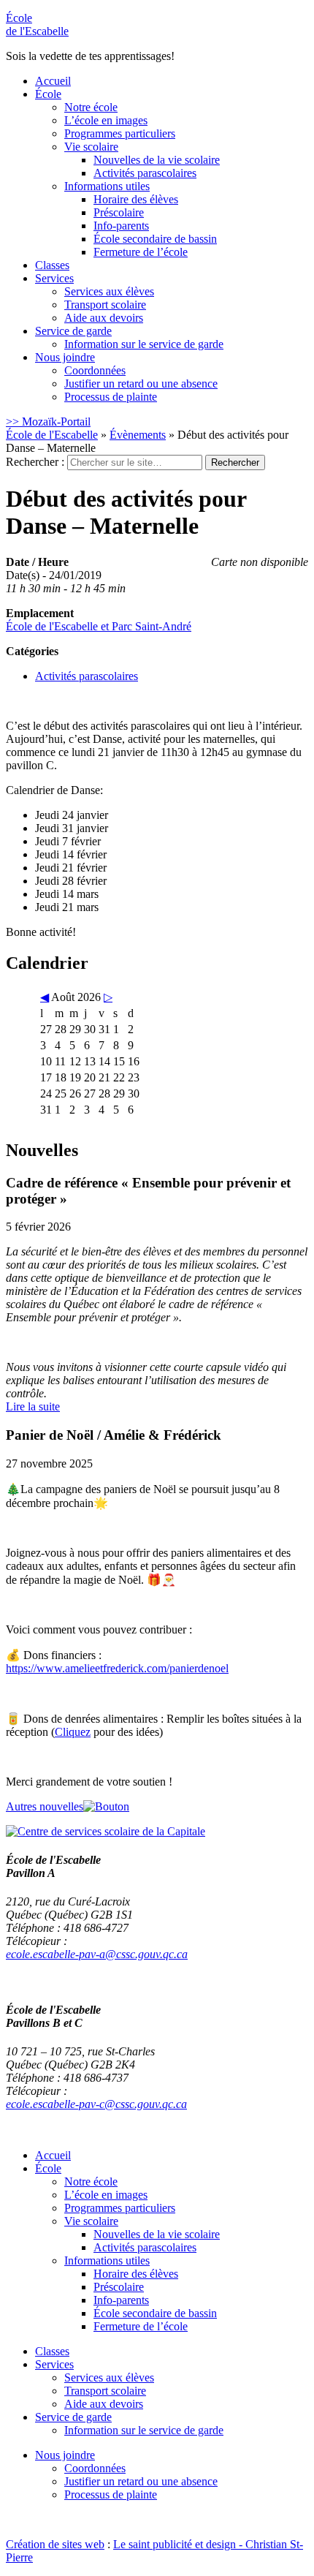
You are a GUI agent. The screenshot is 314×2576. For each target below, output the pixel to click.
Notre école (91, 107)
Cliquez (73, 1732)
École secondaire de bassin (155, 239)
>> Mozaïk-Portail (48, 422)
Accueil (53, 81)
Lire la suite (33, 1406)
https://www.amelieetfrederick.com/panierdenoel (117, 1668)
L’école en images (106, 120)
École (37, 24)
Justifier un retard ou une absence (141, 384)
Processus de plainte (111, 397)
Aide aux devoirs (104, 318)
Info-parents (121, 226)
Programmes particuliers (120, 133)
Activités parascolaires (145, 173)
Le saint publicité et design (175, 2544)
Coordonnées (95, 370)
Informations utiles (107, 186)
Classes (52, 265)
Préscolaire (119, 212)
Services (54, 278)
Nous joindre (65, 357)
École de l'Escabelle (52, 435)
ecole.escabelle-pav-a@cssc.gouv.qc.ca (97, 1954)
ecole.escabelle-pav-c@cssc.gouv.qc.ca (96, 2104)
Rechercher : (35, 462)
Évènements (138, 435)
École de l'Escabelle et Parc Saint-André (99, 626)
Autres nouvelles (45, 1806)
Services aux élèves (109, 291)
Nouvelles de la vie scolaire (157, 160)
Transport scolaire (105, 305)
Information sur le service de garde (144, 344)
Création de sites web (55, 2544)
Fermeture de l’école (141, 252)
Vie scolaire (91, 147)
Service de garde (73, 331)
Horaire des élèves (136, 199)
